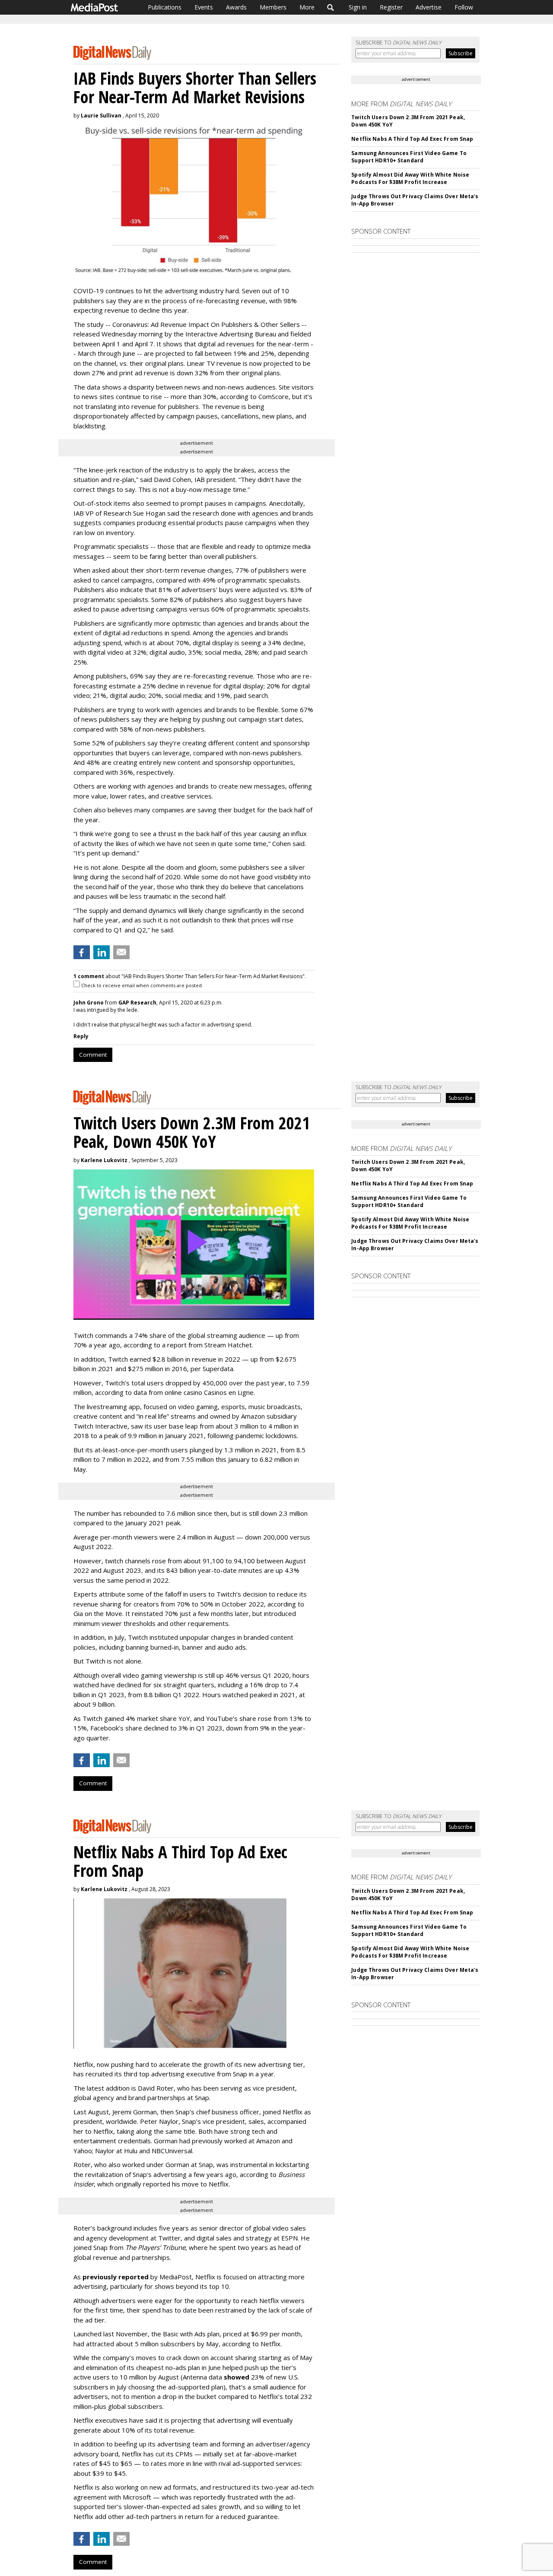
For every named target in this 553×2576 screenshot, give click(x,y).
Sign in (358, 7)
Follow (464, 7)
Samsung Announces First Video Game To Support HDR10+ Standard (409, 157)
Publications (165, 7)
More (307, 7)
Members (273, 7)
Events (204, 7)
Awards (236, 7)
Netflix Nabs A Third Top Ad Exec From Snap (412, 139)
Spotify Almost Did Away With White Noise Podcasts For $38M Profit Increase (410, 178)
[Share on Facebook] (82, 952)
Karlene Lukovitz (104, 1160)
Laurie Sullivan (101, 116)
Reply (81, 1036)
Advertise (429, 7)
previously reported (116, 2277)
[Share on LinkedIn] (102, 952)
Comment (93, 1055)
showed (237, 2377)
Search (331, 7)
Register (391, 7)
